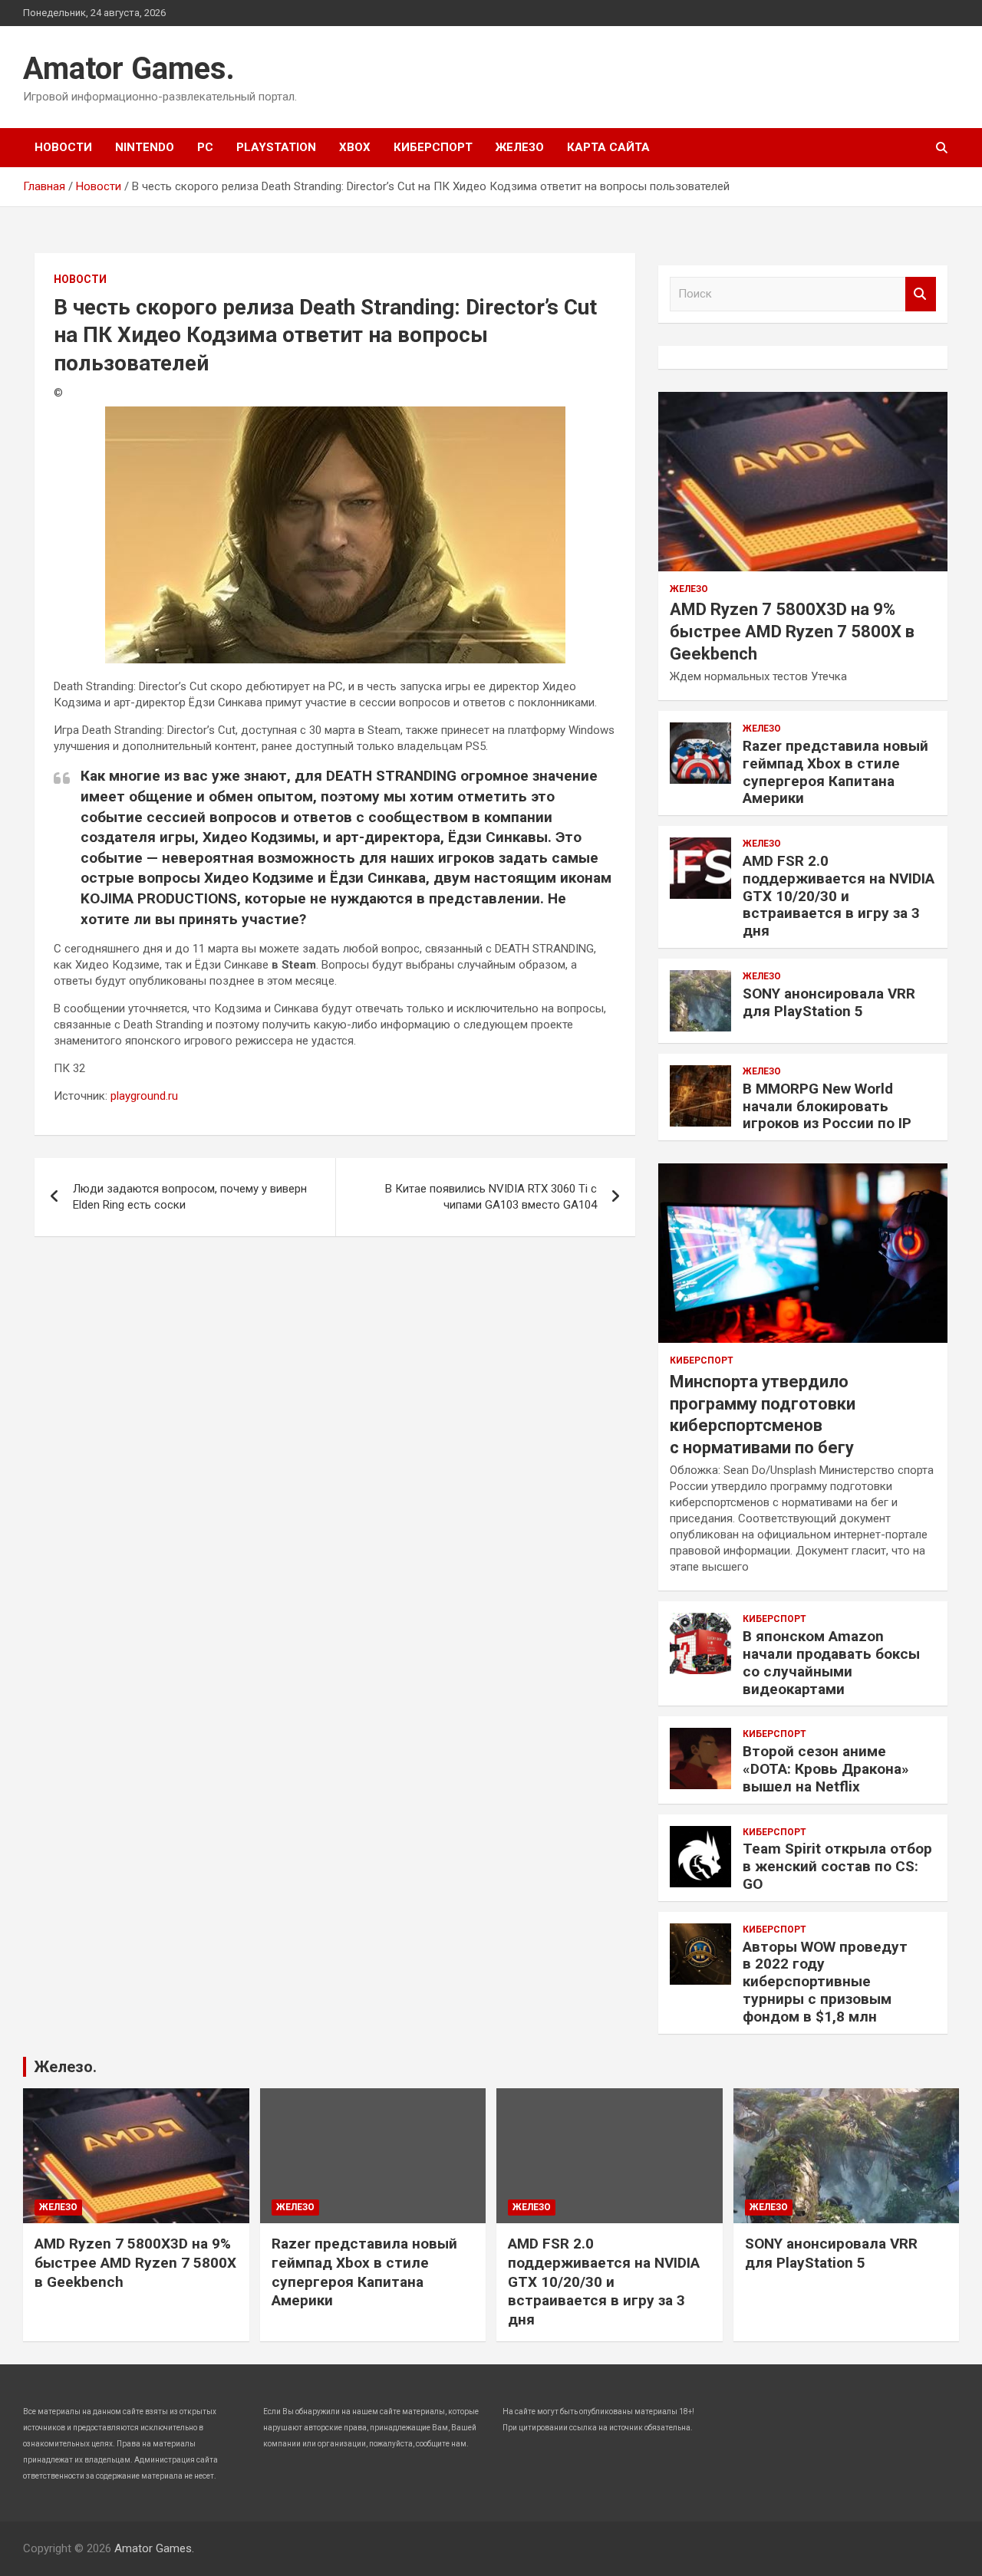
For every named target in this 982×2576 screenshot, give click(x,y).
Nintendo (145, 147)
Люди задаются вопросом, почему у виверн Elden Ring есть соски (190, 1197)
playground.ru (144, 1096)
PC (205, 147)
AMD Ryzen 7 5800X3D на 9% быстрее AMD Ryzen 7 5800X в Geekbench (792, 631)
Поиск (921, 294)
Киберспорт (433, 147)
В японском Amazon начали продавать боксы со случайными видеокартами (831, 1662)
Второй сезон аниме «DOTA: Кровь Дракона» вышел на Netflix (826, 1769)
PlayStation (276, 147)
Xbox (355, 147)
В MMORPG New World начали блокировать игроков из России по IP (827, 1106)
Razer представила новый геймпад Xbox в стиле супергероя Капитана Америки (835, 772)
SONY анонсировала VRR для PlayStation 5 (829, 1002)
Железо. (65, 2067)
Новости (63, 147)
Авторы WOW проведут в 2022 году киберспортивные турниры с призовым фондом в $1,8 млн (825, 1982)
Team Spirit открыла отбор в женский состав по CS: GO (837, 1866)
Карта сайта (608, 147)
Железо (520, 147)
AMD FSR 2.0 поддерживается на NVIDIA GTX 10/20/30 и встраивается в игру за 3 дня (839, 896)
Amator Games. (129, 69)
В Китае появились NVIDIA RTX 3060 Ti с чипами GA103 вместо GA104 (491, 1197)
